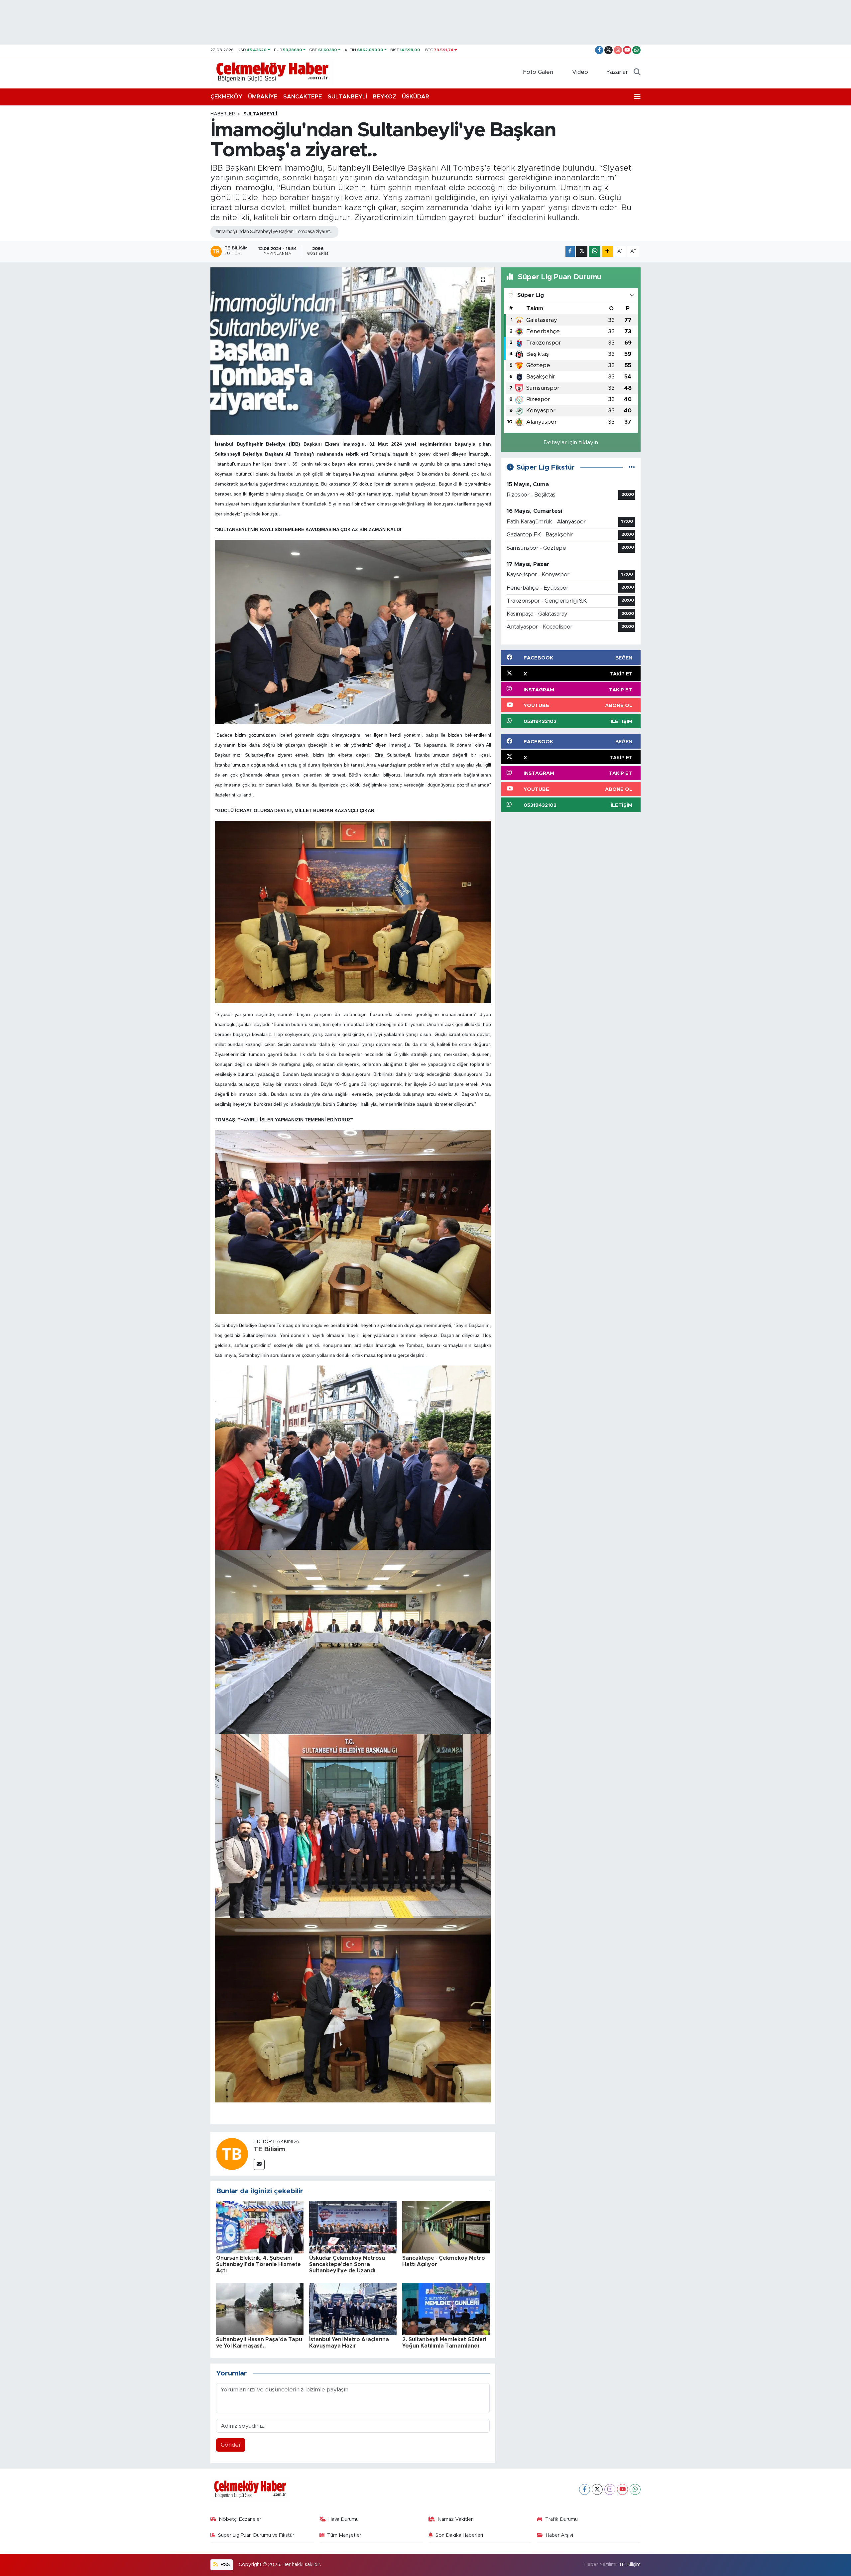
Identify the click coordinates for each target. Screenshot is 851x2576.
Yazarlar (617, 72)
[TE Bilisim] (232, 2153)
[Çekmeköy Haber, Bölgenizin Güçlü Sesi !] (272, 72)
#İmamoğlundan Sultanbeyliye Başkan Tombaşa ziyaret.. (274, 232)
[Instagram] (610, 2489)
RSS (225, 2565)
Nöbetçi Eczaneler (240, 2519)
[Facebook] (585, 2489)
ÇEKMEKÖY (226, 97)
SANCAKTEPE (303, 97)
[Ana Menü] (637, 97)
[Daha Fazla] (608, 252)
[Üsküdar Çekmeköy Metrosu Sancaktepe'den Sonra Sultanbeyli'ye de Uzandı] (353, 2227)
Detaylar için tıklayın (571, 442)
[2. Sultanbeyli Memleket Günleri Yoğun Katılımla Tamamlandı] (446, 2308)
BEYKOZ (384, 97)
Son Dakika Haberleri (459, 2535)
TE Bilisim (269, 2149)
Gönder (231, 2445)
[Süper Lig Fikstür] (632, 467)
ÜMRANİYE (263, 97)
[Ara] (637, 72)
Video (580, 72)
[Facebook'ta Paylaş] (570, 252)
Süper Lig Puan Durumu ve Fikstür (256, 2535)
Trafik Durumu (561, 2519)
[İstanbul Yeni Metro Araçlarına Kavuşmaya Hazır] (353, 2308)
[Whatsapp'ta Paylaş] (595, 252)
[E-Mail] (259, 2164)
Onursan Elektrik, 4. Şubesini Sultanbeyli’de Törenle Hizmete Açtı (258, 2264)
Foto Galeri (538, 72)
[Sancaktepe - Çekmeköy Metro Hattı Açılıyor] (446, 2227)
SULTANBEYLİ (347, 97)
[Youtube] (622, 2489)
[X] (597, 2489)
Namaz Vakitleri (456, 2519)
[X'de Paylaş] (582, 252)
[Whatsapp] (635, 2489)
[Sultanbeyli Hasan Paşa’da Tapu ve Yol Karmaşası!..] (260, 2308)
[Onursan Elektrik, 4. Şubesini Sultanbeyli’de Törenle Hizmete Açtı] (260, 2227)
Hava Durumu (344, 2519)
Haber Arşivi (559, 2535)
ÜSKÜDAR (416, 97)
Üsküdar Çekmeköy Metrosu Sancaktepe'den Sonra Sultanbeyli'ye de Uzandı (347, 2264)
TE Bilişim (630, 2565)
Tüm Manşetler (344, 2535)
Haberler (223, 114)
